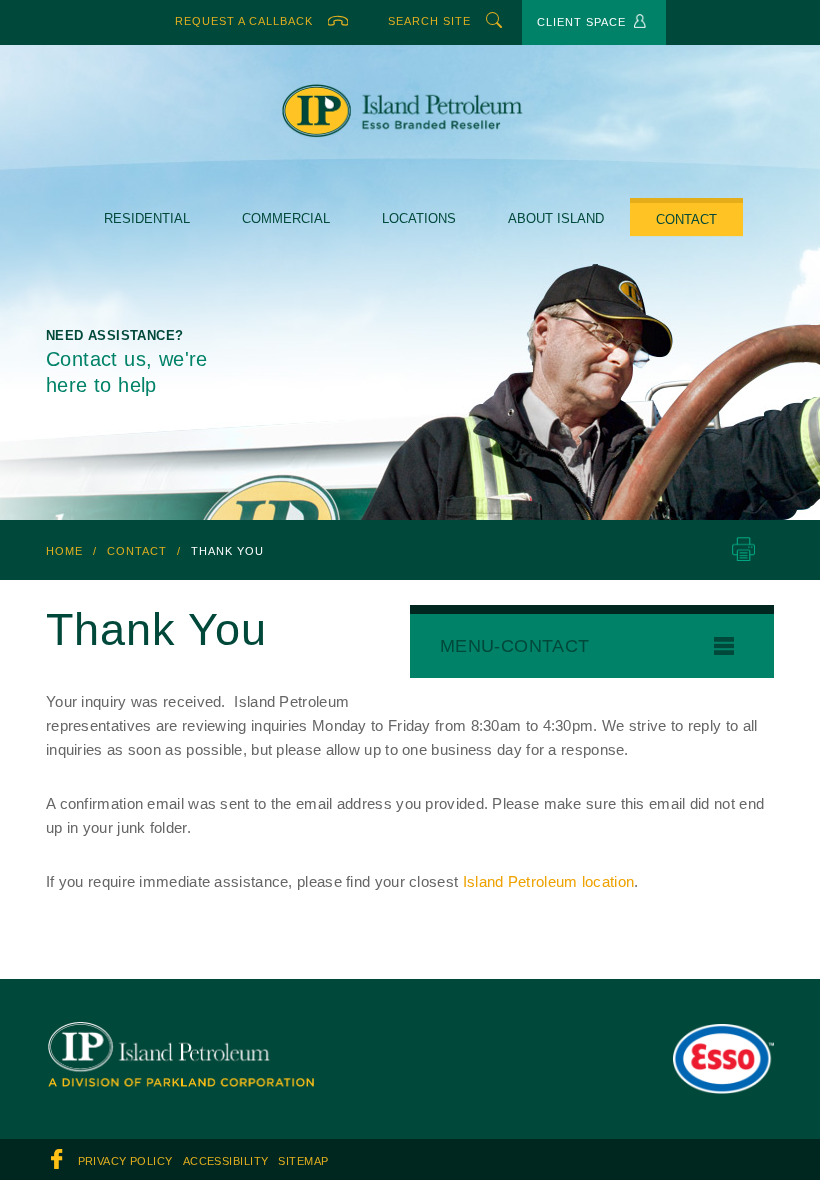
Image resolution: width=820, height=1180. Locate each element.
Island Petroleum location (562, 882)
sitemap (300, 1161)
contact (138, 550)
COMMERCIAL (286, 218)
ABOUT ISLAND (553, 218)
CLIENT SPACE (582, 22)
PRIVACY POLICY (125, 1161)
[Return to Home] (180, 1036)
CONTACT (682, 219)
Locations (418, 218)
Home (64, 550)
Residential (150, 218)
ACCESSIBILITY (224, 1161)
